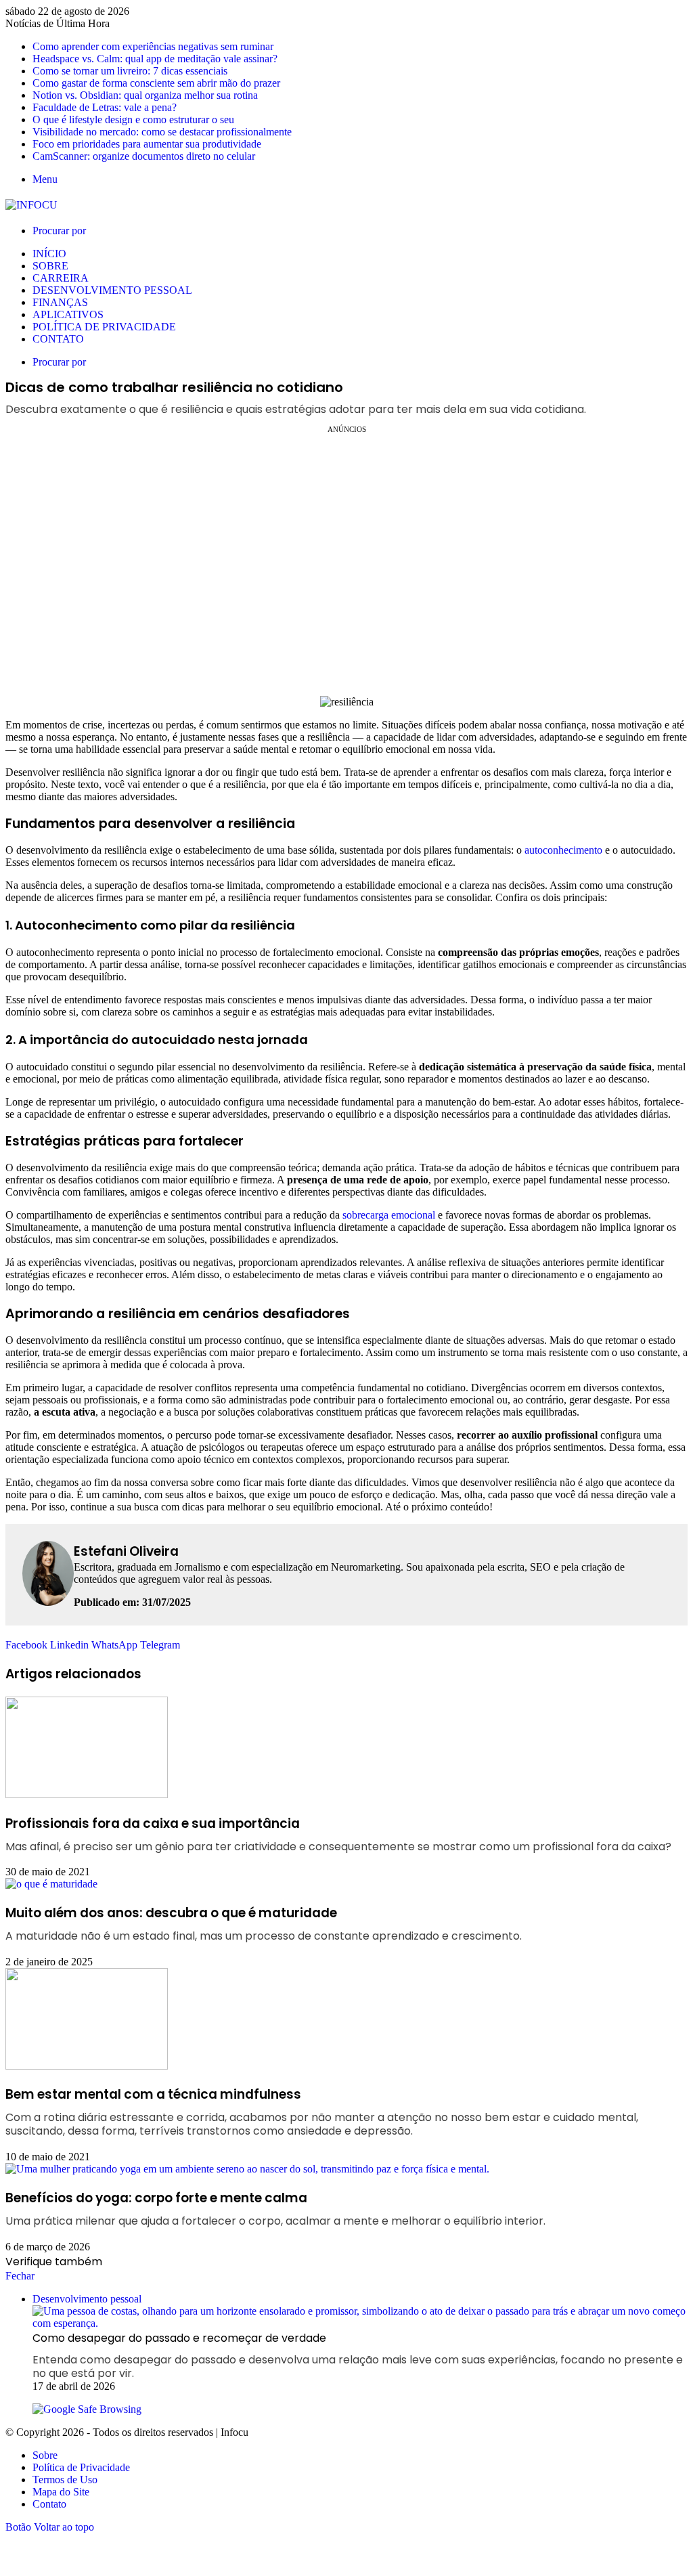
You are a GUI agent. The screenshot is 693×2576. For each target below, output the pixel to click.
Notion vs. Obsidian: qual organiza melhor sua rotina (145, 95)
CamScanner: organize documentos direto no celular (144, 156)
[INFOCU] (31, 205)
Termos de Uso (65, 2480)
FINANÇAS (60, 302)
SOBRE (50, 266)
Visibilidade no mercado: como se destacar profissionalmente (162, 132)
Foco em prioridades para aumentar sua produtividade (147, 144)
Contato (49, 2504)
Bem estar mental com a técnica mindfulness (322, 2112)
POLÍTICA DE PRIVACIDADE (104, 327)
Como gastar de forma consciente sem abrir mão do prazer (156, 83)
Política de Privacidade (81, 2467)
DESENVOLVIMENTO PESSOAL (112, 290)
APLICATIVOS (68, 314)
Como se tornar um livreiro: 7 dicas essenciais (130, 71)
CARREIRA (61, 278)
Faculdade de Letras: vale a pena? (105, 107)
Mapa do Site (61, 2492)
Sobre (45, 2455)
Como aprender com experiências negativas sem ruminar (153, 46)
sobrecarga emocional (389, 1215)
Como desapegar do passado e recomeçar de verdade (358, 2355)
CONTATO (58, 339)
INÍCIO (49, 254)
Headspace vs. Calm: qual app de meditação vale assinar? (155, 59)
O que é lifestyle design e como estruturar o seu (133, 119)
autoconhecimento (563, 850)
